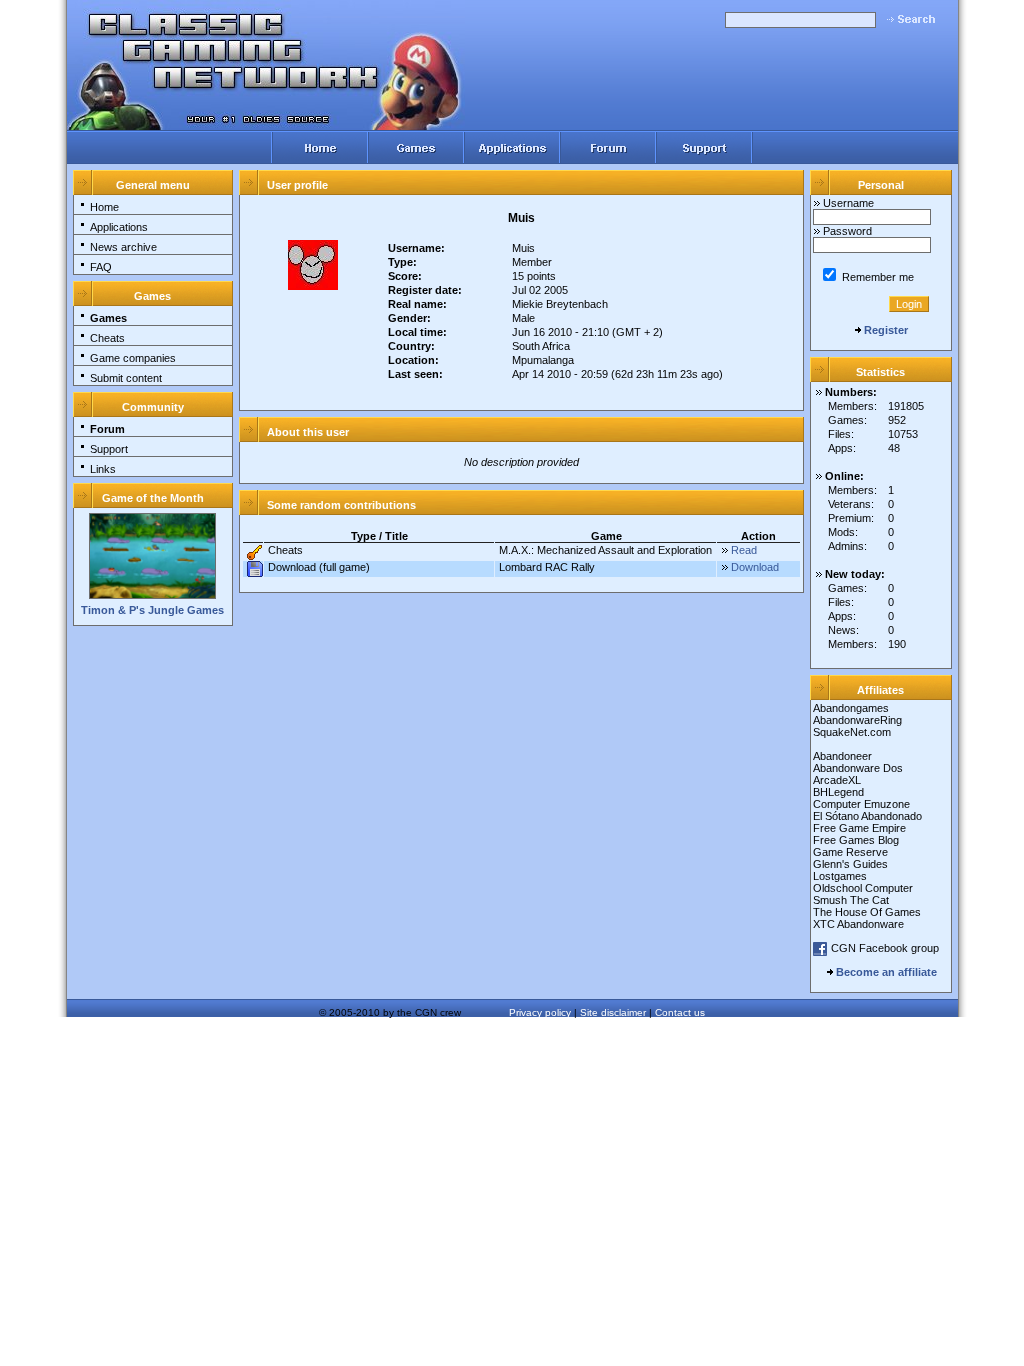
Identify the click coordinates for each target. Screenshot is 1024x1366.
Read (744, 550)
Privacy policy (540, 1012)
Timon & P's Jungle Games (152, 610)
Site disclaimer (613, 1012)
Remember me (876, 277)
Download (755, 567)
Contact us (680, 1012)
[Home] (319, 147)
